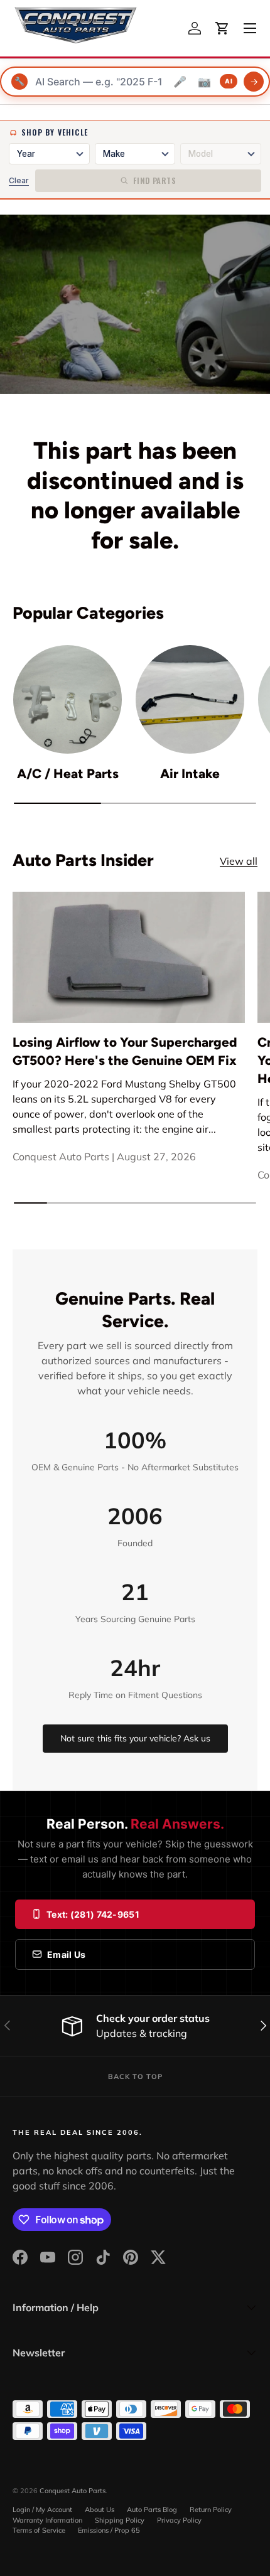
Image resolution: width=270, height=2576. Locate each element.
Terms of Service (39, 2530)
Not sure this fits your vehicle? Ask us (135, 1738)
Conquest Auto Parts (73, 2491)
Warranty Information (47, 2520)
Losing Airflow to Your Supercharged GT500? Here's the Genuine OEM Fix (125, 1051)
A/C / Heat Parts (68, 773)
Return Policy (211, 2509)
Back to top (135, 2076)
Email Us (66, 1954)
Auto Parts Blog (152, 2509)
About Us (100, 2509)
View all (239, 861)
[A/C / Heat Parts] (67, 699)
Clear (19, 180)
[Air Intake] (190, 699)
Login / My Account (42, 2509)
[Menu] (250, 28)
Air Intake (190, 773)
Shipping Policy (120, 2520)
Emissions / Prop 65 (109, 2530)
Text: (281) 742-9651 (93, 1914)
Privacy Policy (179, 2520)
